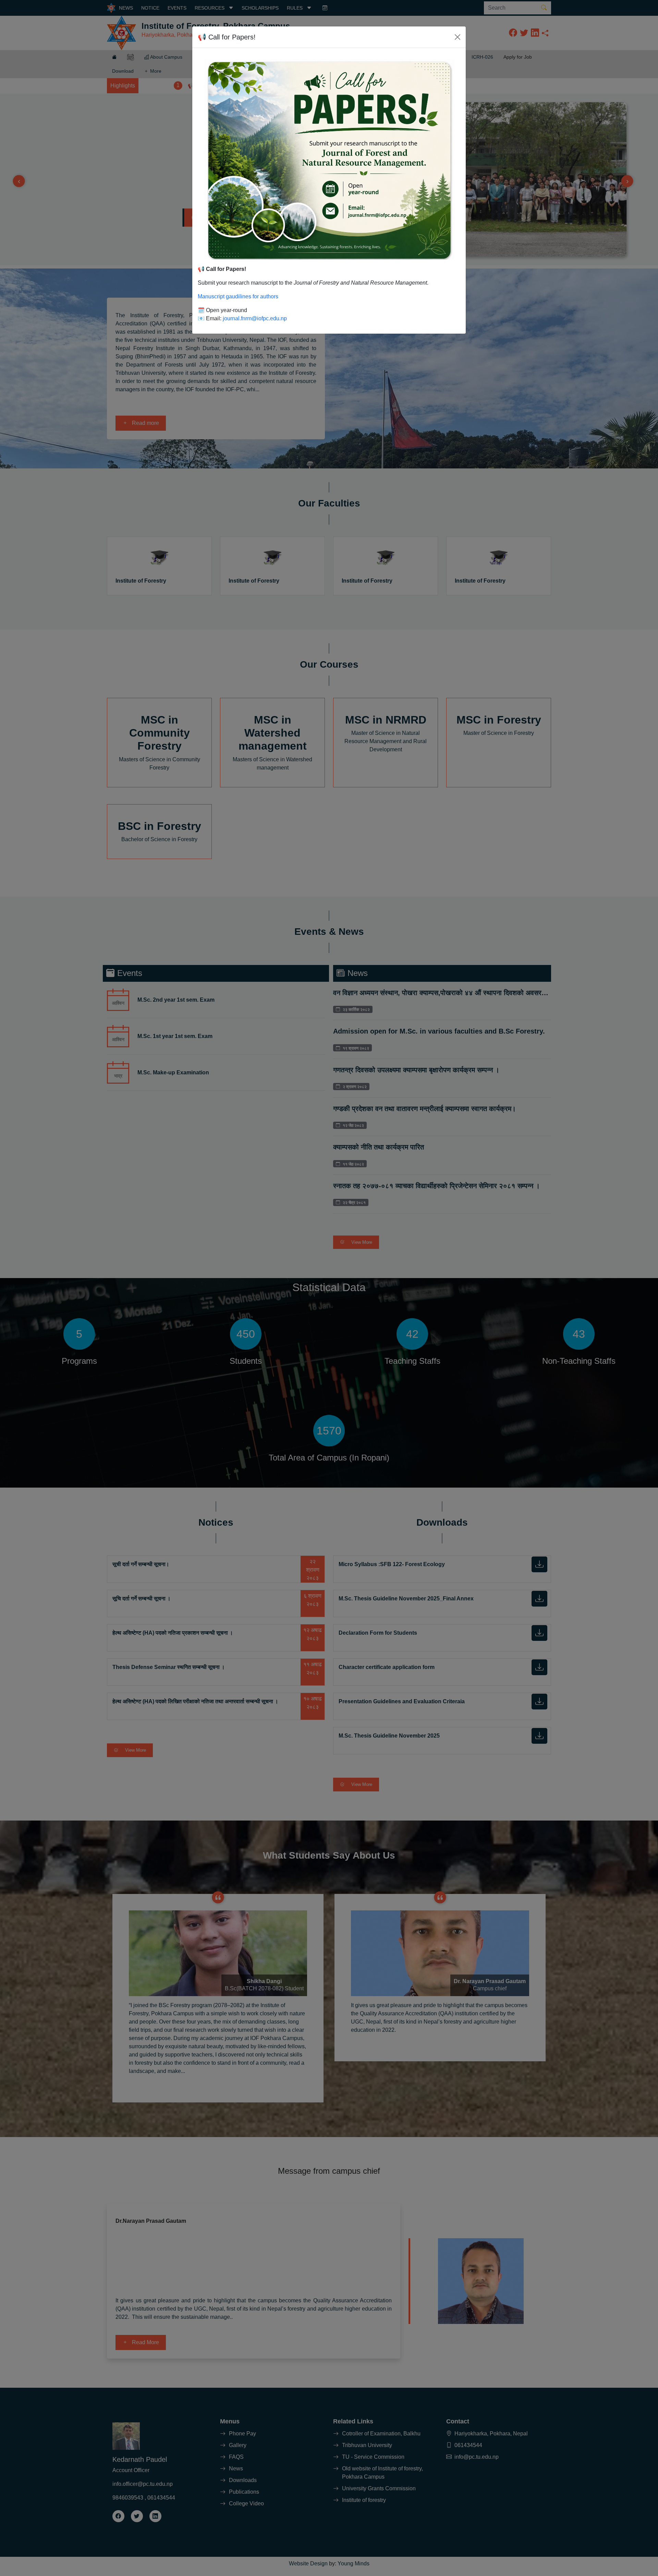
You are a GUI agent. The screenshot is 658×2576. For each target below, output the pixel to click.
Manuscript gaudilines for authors (238, 296)
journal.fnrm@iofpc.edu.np (255, 318)
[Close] (458, 37)
